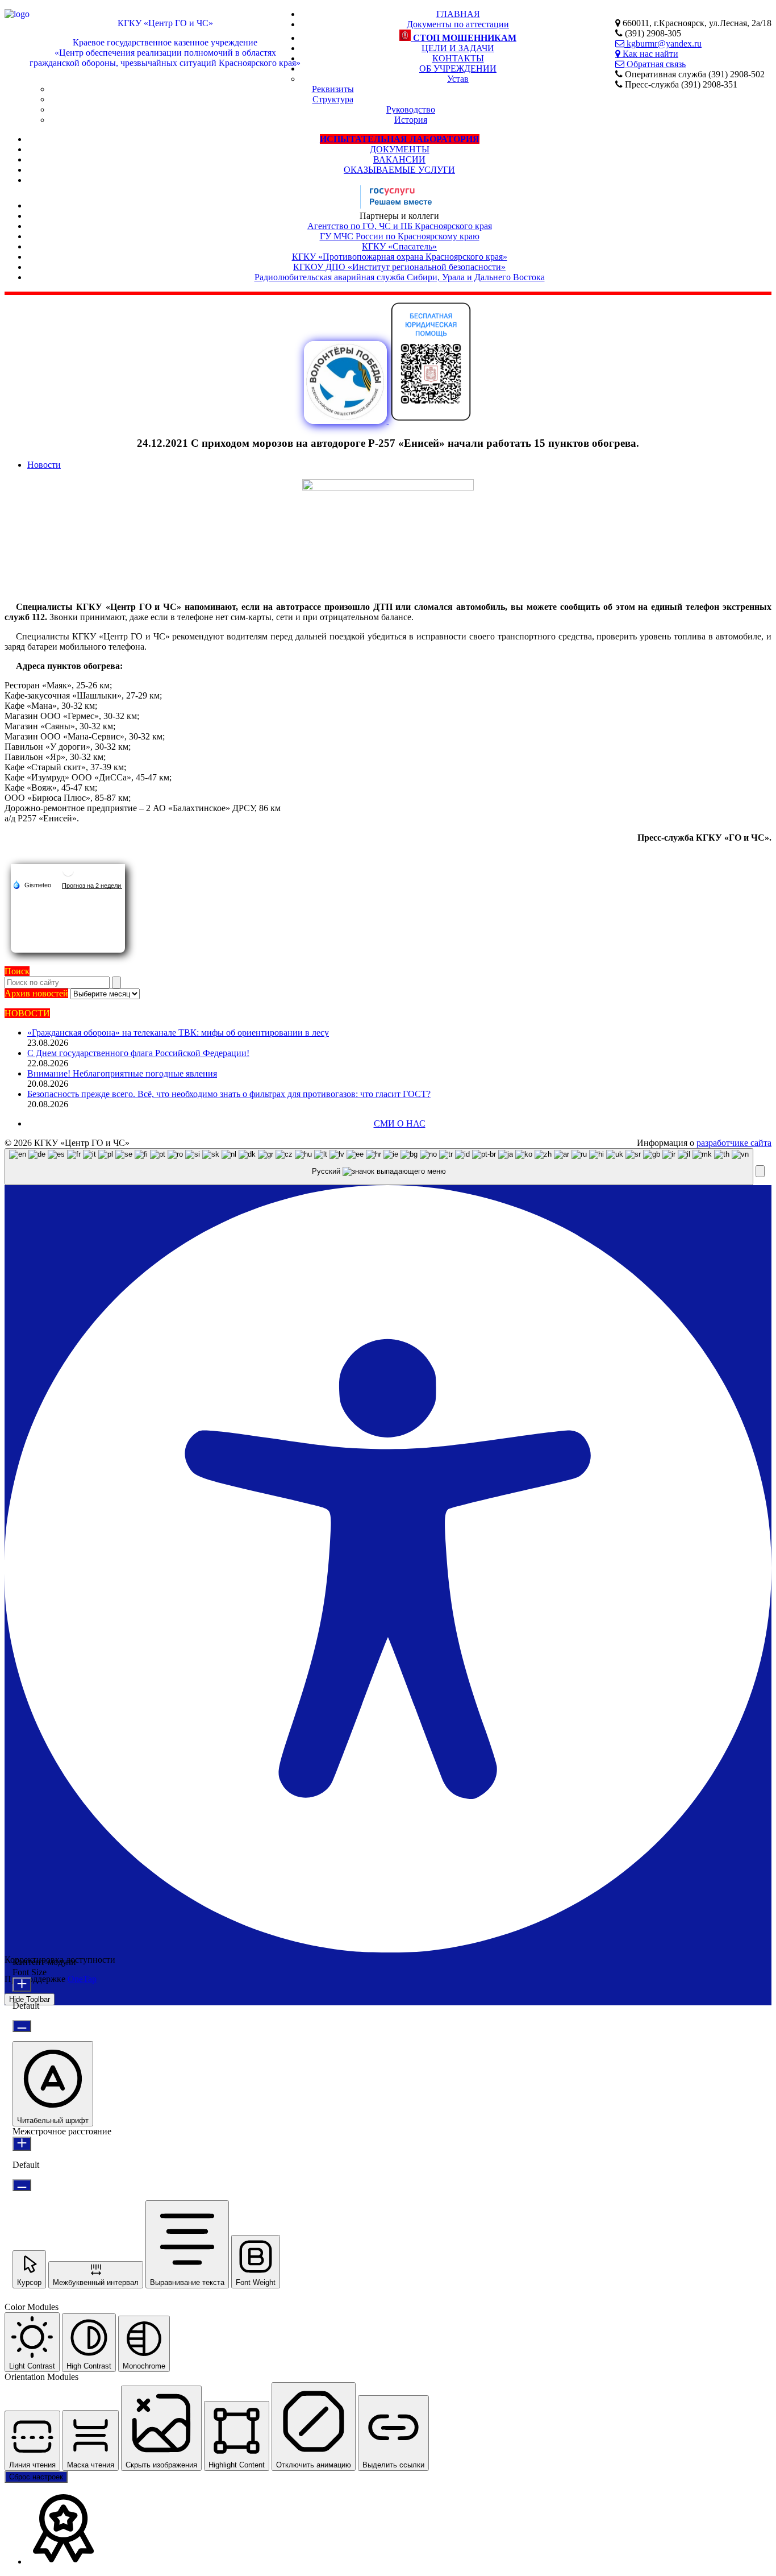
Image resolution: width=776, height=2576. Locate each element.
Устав (458, 79)
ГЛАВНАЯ (458, 14)
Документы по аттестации (458, 24)
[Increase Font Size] (22, 1985)
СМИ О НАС (400, 1123)
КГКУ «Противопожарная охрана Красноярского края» (400, 257)
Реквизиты (333, 89)
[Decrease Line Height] (22, 2185)
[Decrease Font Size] (22, 2026)
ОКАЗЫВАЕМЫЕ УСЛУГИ (399, 170)
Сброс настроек (36, 2477)
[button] (760, 1171)
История (411, 120)
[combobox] (379, 1167)
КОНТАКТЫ (458, 58)
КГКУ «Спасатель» (399, 246)
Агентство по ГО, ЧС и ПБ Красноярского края (400, 226)
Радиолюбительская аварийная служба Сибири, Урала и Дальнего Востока (400, 277)
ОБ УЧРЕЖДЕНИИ (458, 68)
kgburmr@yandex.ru (663, 43)
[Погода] (32, 884)
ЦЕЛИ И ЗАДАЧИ (458, 48)
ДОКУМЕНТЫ (400, 149)
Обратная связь (655, 64)
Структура (333, 99)
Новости (44, 465)
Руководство (411, 109)
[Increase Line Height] (22, 2144)
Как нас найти (649, 53)
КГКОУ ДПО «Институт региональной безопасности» (399, 267)
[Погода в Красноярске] (68, 875)
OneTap (82, 1979)
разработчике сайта (734, 1143)
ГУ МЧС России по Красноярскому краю (400, 236)
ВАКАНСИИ (399, 159)
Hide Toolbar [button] (30, 1999)
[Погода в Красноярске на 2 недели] (92, 885)
